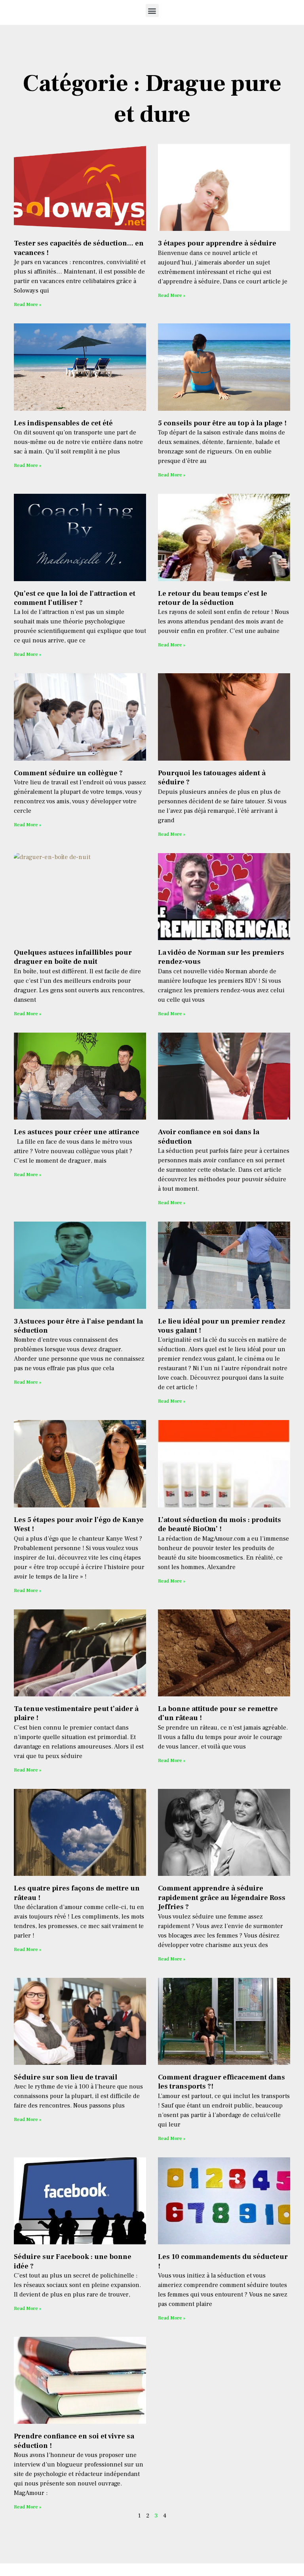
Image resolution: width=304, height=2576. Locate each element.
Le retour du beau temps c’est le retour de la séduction (213, 598)
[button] (152, 10)
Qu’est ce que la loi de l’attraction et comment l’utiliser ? (75, 598)
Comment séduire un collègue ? (68, 773)
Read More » (28, 305)
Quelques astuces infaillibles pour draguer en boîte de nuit (73, 957)
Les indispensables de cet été (63, 423)
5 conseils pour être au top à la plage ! (222, 423)
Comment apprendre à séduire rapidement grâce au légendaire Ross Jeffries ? (222, 1898)
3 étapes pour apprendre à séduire (217, 243)
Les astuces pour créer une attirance (77, 1132)
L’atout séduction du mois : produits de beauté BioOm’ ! (219, 1524)
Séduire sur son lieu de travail (66, 2077)
